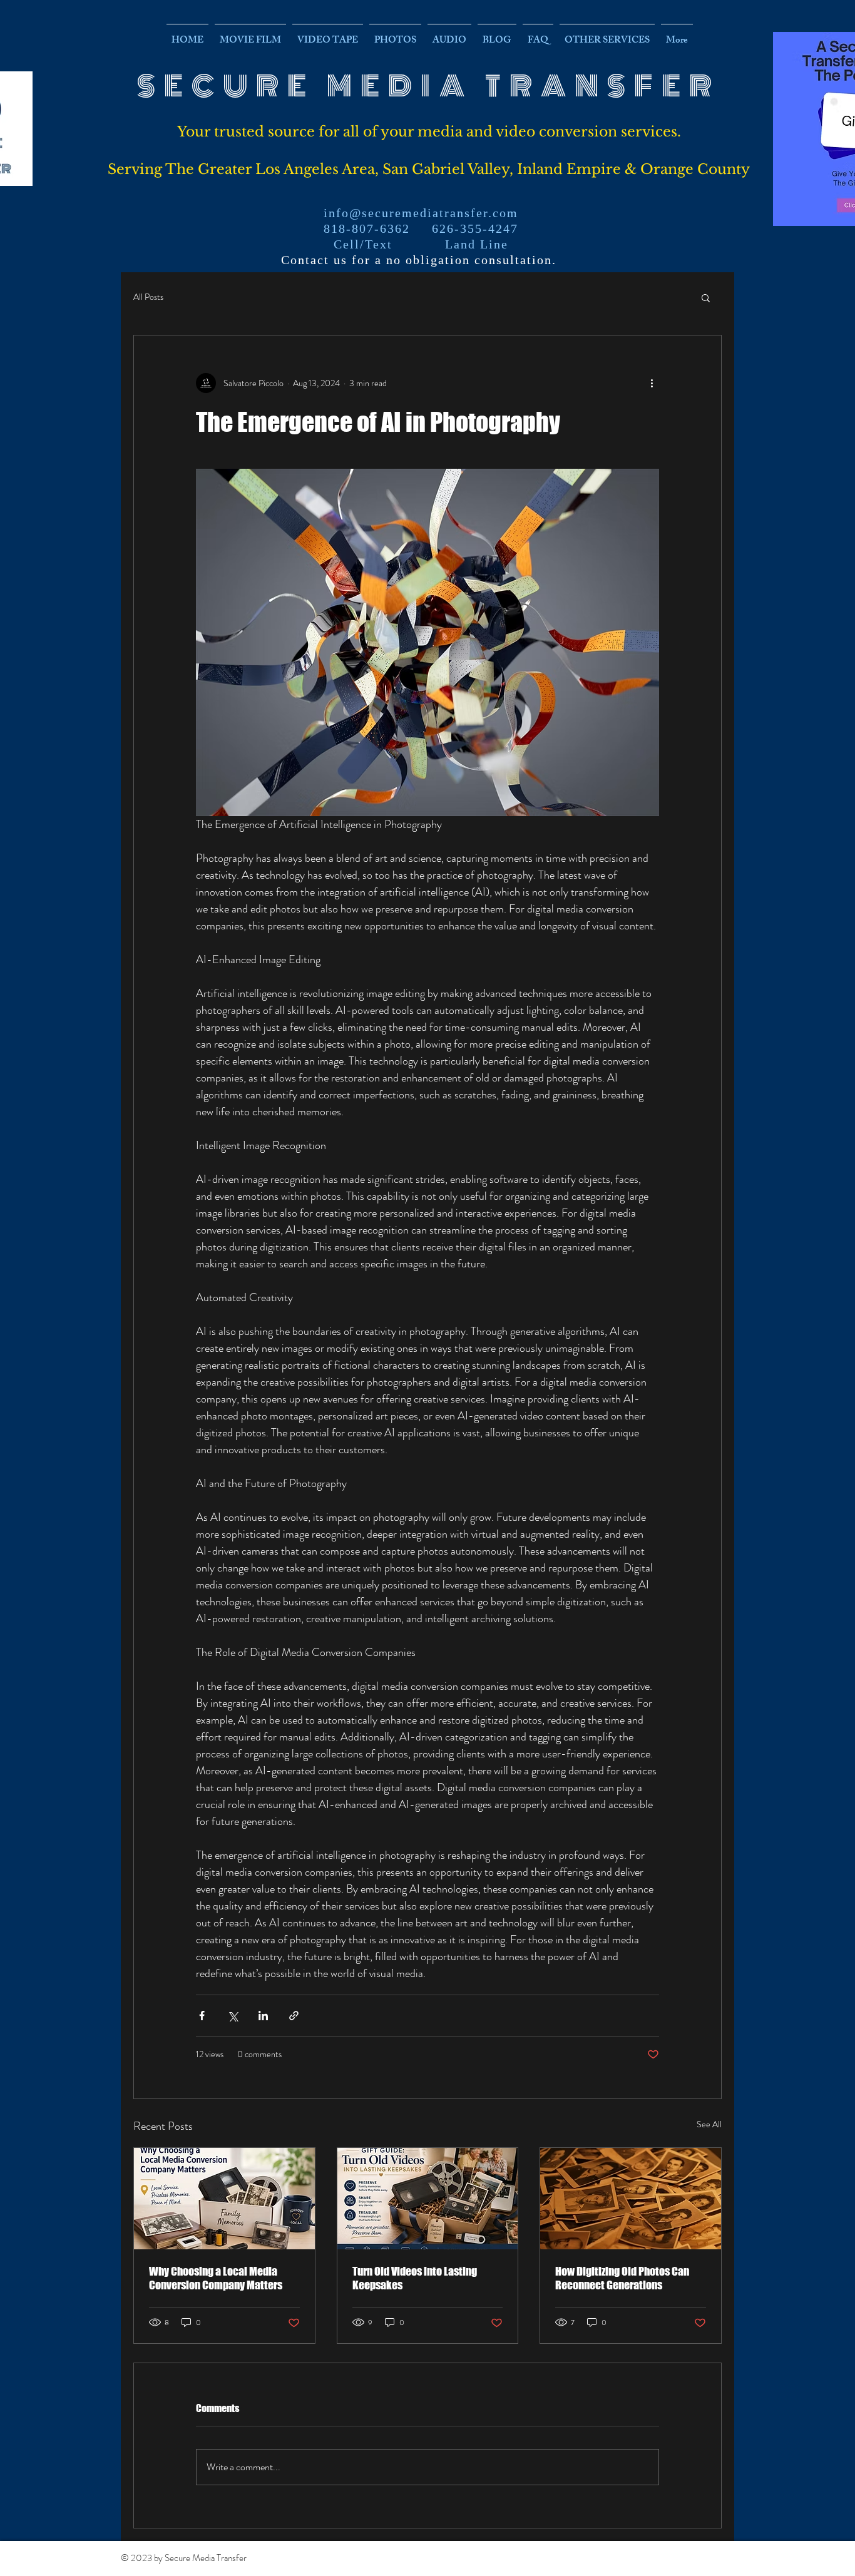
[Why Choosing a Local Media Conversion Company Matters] (224, 2199)
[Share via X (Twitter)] (233, 2016)
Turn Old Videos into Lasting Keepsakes (415, 2278)
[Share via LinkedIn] (263, 2016)
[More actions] (652, 383)
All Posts (148, 297)
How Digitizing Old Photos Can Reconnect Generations (622, 2278)
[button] (706, 297)
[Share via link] (294, 2016)
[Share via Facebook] (202, 2016)
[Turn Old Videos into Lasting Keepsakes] (428, 2199)
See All (709, 2124)
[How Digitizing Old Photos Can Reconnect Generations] (631, 2199)
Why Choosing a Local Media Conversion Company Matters (216, 2278)
